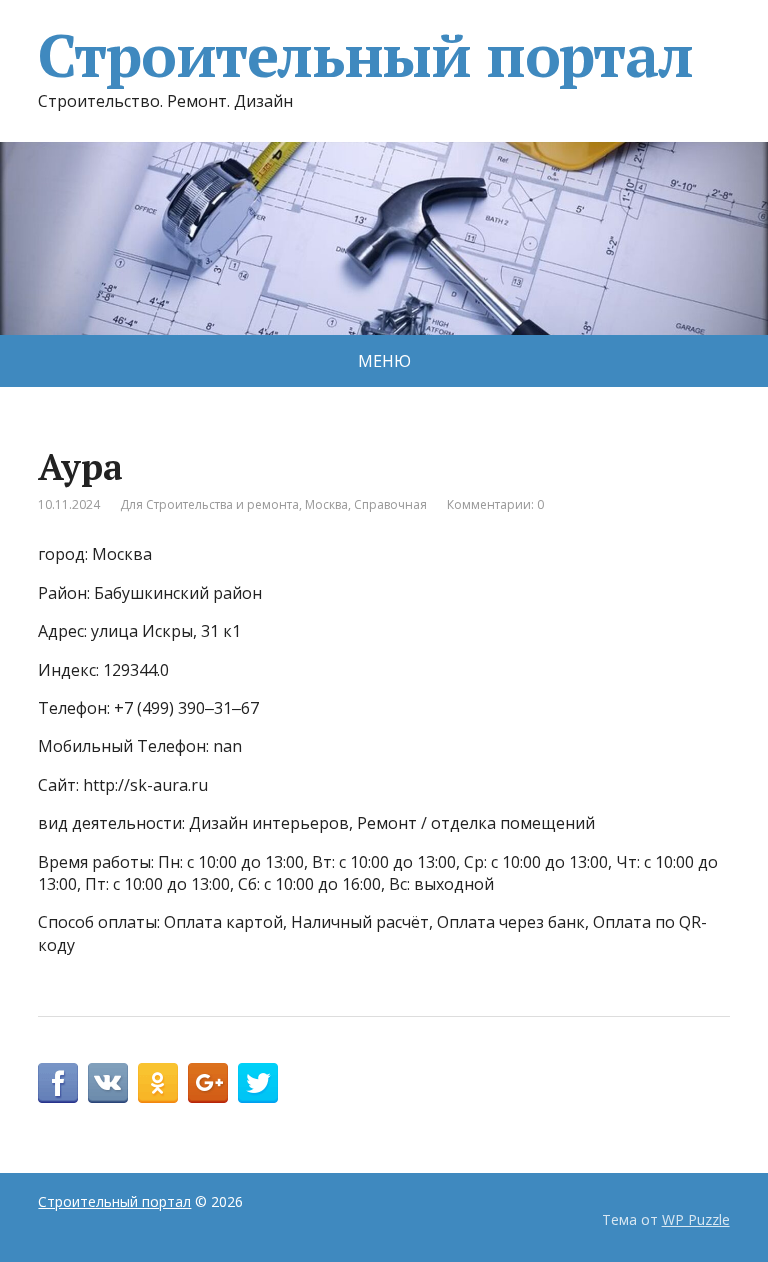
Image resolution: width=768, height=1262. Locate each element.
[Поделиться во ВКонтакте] (108, 1083)
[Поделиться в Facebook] (58, 1083)
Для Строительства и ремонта (209, 504)
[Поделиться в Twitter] (258, 1083)
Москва (326, 504)
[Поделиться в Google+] (208, 1083)
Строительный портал (365, 55)
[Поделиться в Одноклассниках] (158, 1083)
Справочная (390, 504)
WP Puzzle (696, 1219)
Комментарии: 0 (495, 504)
